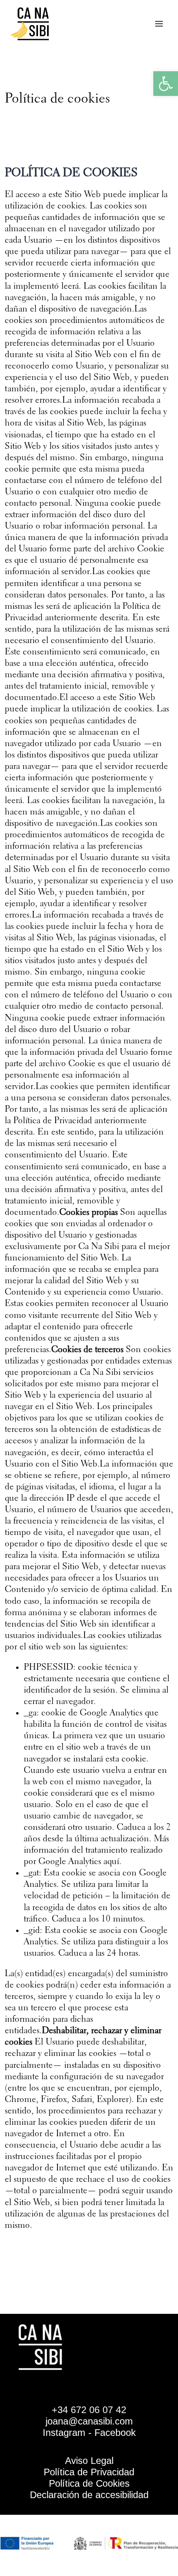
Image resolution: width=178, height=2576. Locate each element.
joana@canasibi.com (89, 2421)
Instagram (64, 2433)
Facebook (115, 2433)
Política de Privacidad (89, 2472)
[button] (166, 84)
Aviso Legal (89, 2461)
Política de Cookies (89, 2483)
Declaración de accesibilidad (89, 2495)
